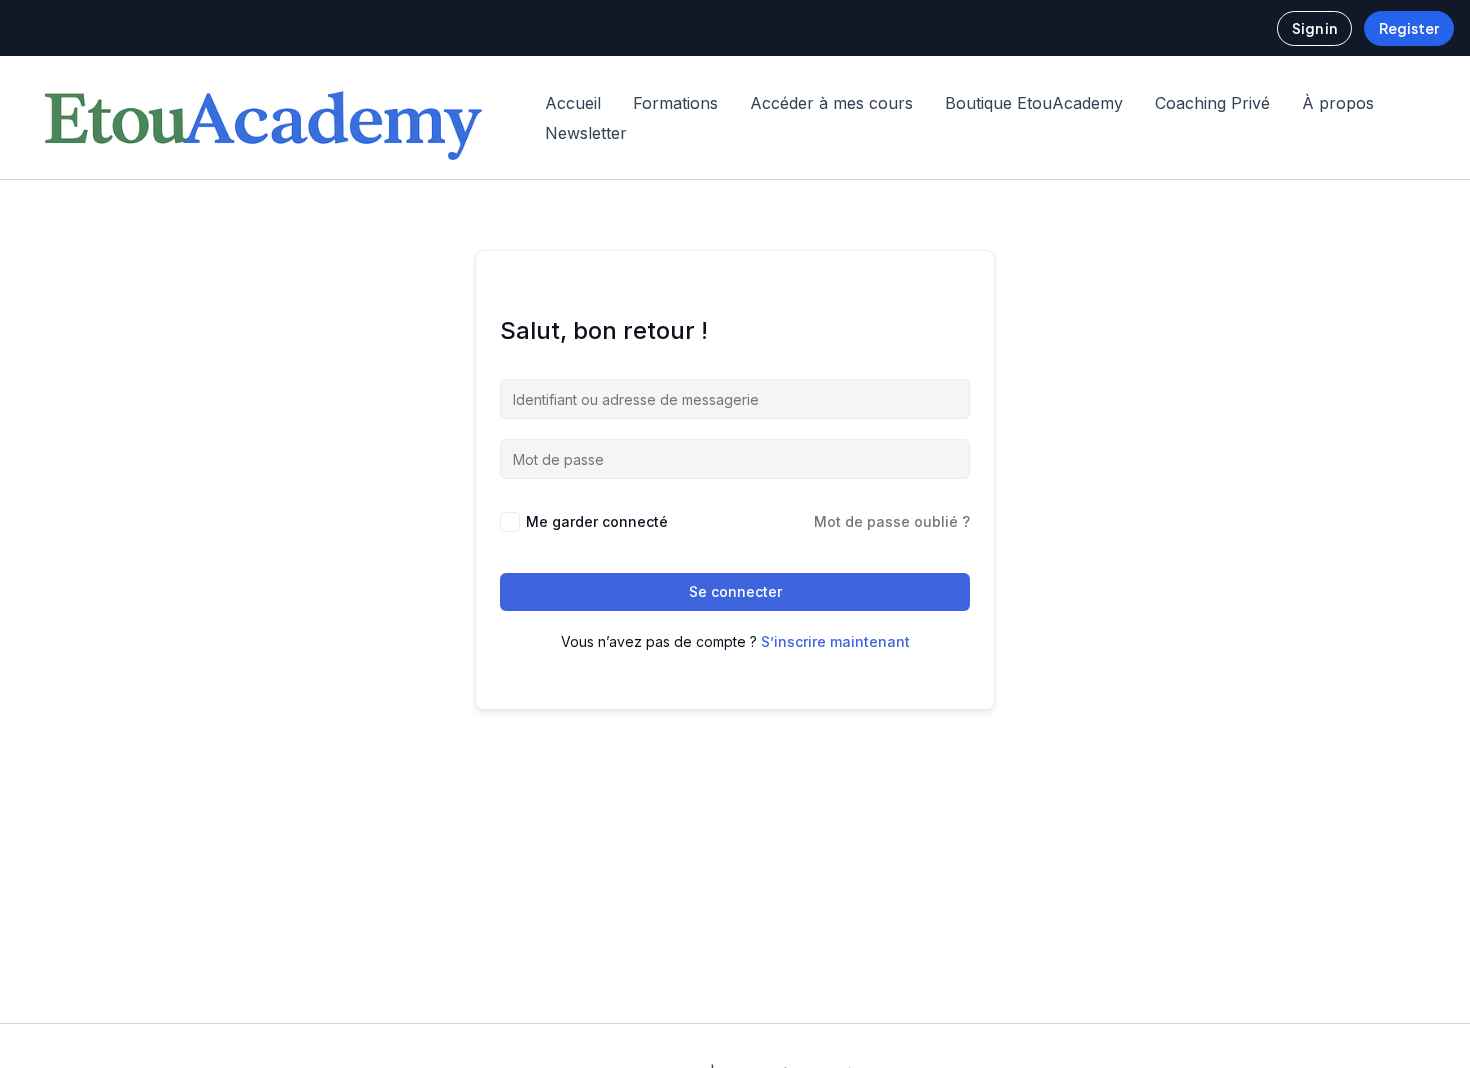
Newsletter (586, 133)
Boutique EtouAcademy (1034, 103)
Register (1409, 28)
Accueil (573, 103)
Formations (675, 103)
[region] (260, 899)
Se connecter (735, 591)
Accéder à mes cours (831, 103)
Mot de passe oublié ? (892, 521)
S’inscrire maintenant (835, 641)
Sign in (1314, 28)
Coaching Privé (1212, 103)
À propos (1338, 103)
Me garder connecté (597, 521)
